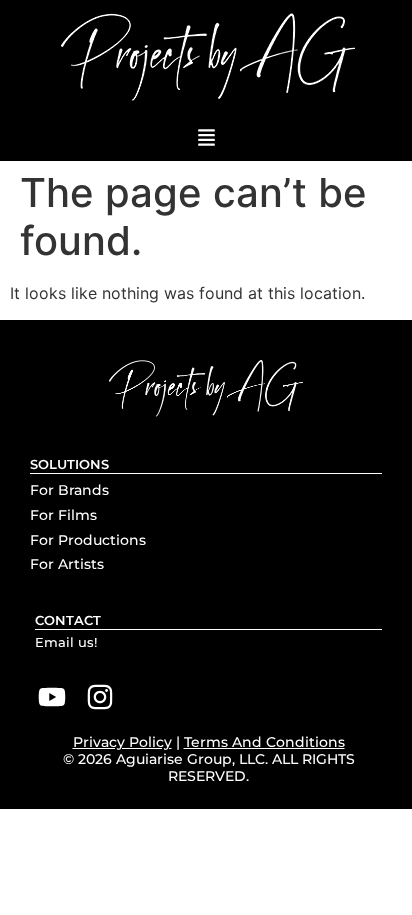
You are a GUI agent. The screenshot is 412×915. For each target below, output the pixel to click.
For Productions (88, 540)
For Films (63, 515)
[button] (206, 138)
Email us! (66, 642)
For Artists (67, 564)
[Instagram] (101, 697)
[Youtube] (52, 697)
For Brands (69, 490)
